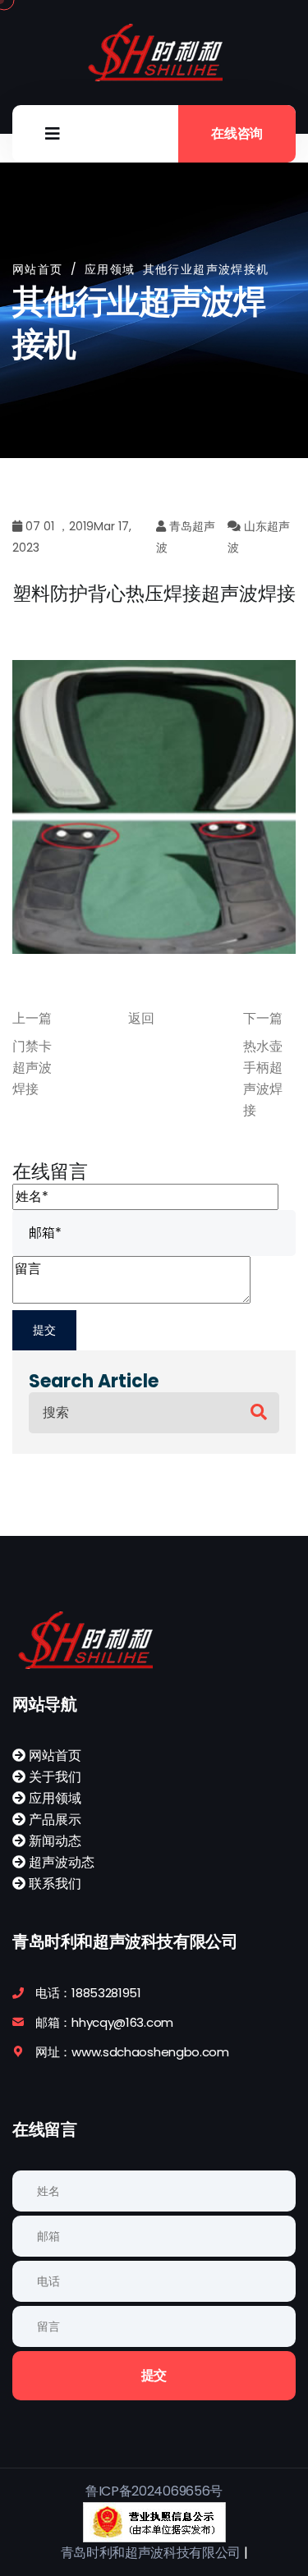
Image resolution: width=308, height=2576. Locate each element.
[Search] (259, 1412)
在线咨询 (237, 133)
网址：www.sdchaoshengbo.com (132, 2052)
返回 (141, 1018)
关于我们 (53, 1777)
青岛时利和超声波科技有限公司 (151, 2553)
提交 (154, 2375)
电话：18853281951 (88, 1993)
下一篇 (263, 1018)
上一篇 (32, 1018)
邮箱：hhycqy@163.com (104, 2022)
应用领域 (53, 1798)
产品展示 (53, 1820)
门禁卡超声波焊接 (32, 1068)
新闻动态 (53, 1841)
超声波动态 (60, 1862)
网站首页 (38, 269)
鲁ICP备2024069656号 (154, 2491)
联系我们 (53, 1884)
